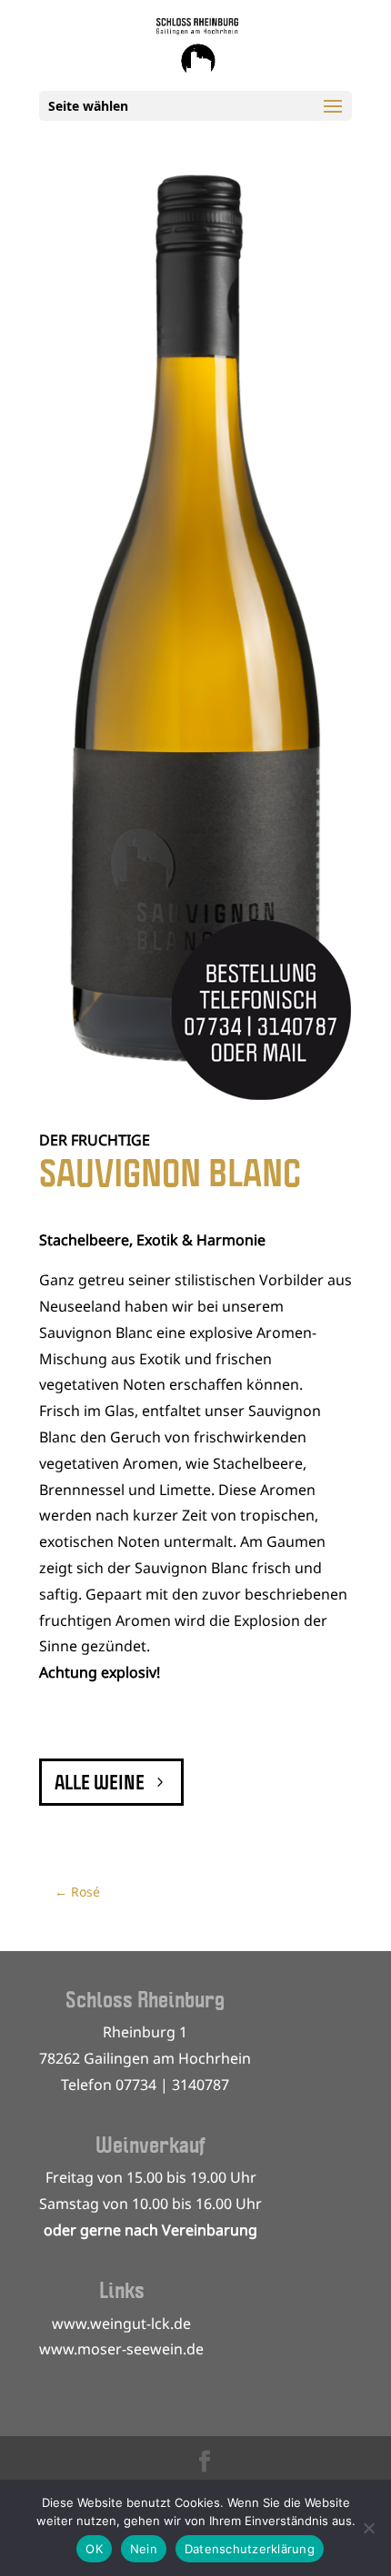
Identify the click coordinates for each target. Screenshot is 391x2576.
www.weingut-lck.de (121, 2323)
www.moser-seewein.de (121, 2349)
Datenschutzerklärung (250, 2549)
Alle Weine (100, 1782)
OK (94, 2549)
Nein (144, 2549)
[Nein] (368, 2528)
